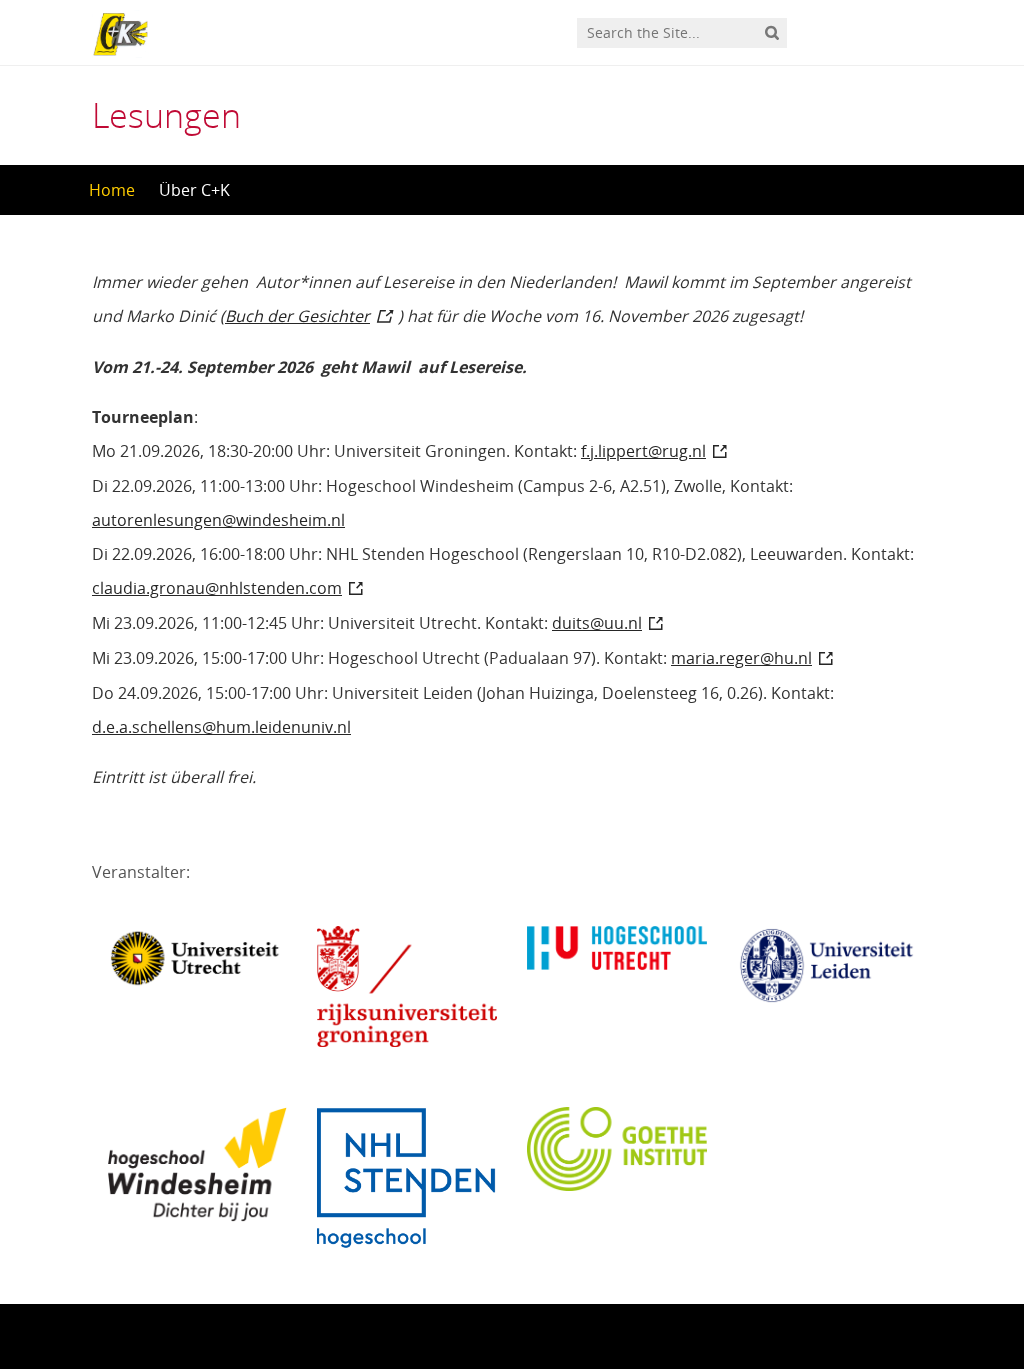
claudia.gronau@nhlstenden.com (217, 588)
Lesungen (166, 115)
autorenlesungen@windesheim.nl (218, 520)
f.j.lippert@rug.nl (643, 451)
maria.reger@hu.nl (741, 658)
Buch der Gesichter (297, 316)
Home (112, 190)
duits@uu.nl (597, 623)
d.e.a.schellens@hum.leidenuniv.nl (221, 727)
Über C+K (194, 190)
